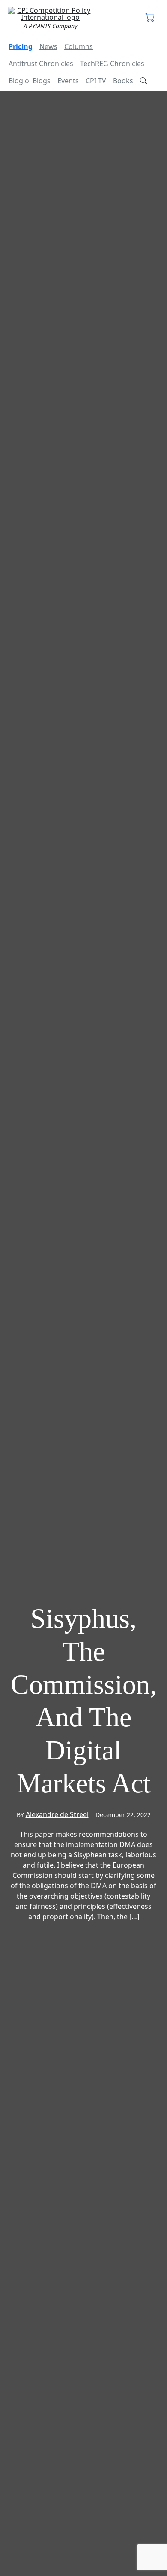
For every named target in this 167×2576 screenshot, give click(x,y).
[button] (150, 18)
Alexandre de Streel (57, 1814)
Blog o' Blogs (30, 81)
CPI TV (96, 81)
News (48, 46)
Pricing (21, 46)
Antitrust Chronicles (41, 64)
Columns (79, 46)
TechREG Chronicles (112, 64)
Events (68, 81)
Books (123, 81)
